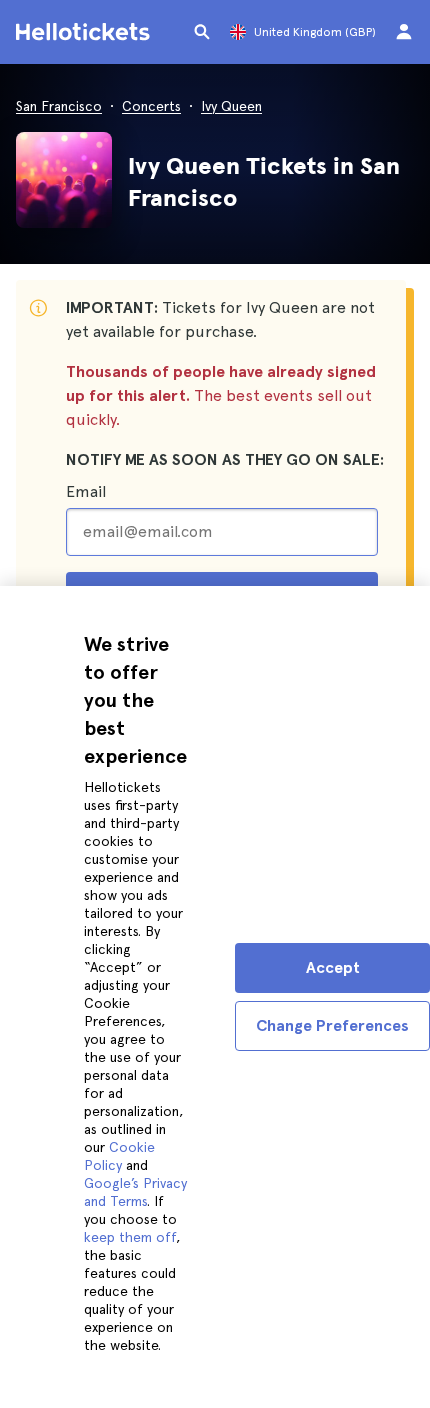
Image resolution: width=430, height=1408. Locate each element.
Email (86, 491)
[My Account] (404, 32)
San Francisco (59, 106)
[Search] (202, 32)
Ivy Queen (231, 106)
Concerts (151, 106)
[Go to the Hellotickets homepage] (86, 32)
